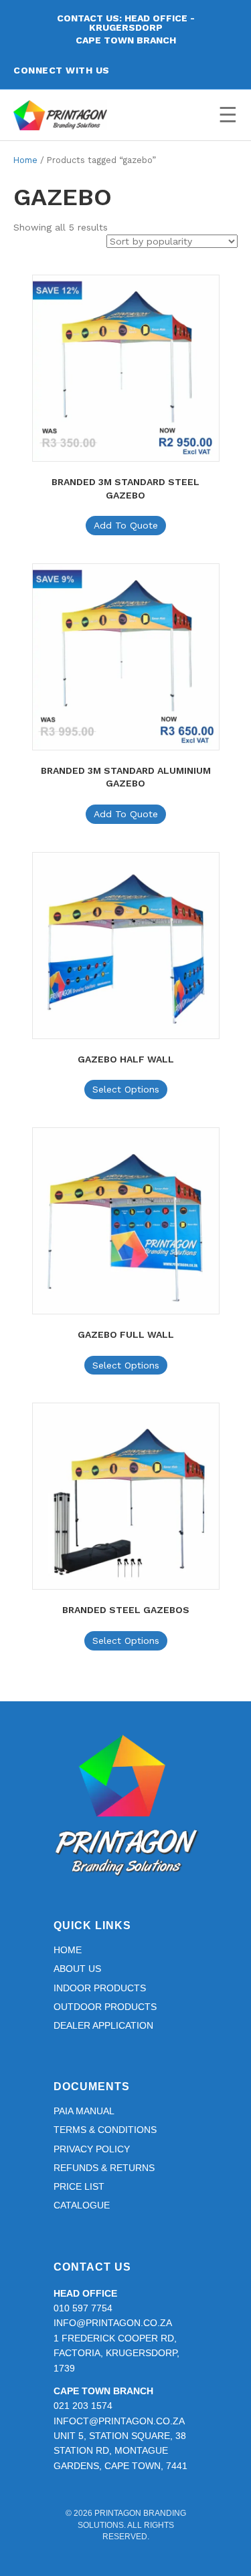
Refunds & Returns (104, 2168)
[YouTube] (187, 70)
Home (25, 160)
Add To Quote (126, 525)
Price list (79, 2186)
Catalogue (82, 2205)
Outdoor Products (105, 2007)
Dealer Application (103, 2025)
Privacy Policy (92, 2149)
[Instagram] (163, 70)
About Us (77, 1969)
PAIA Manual (84, 2111)
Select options (126, 1089)
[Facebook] (139, 70)
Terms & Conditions (105, 2130)
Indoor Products (100, 1988)
